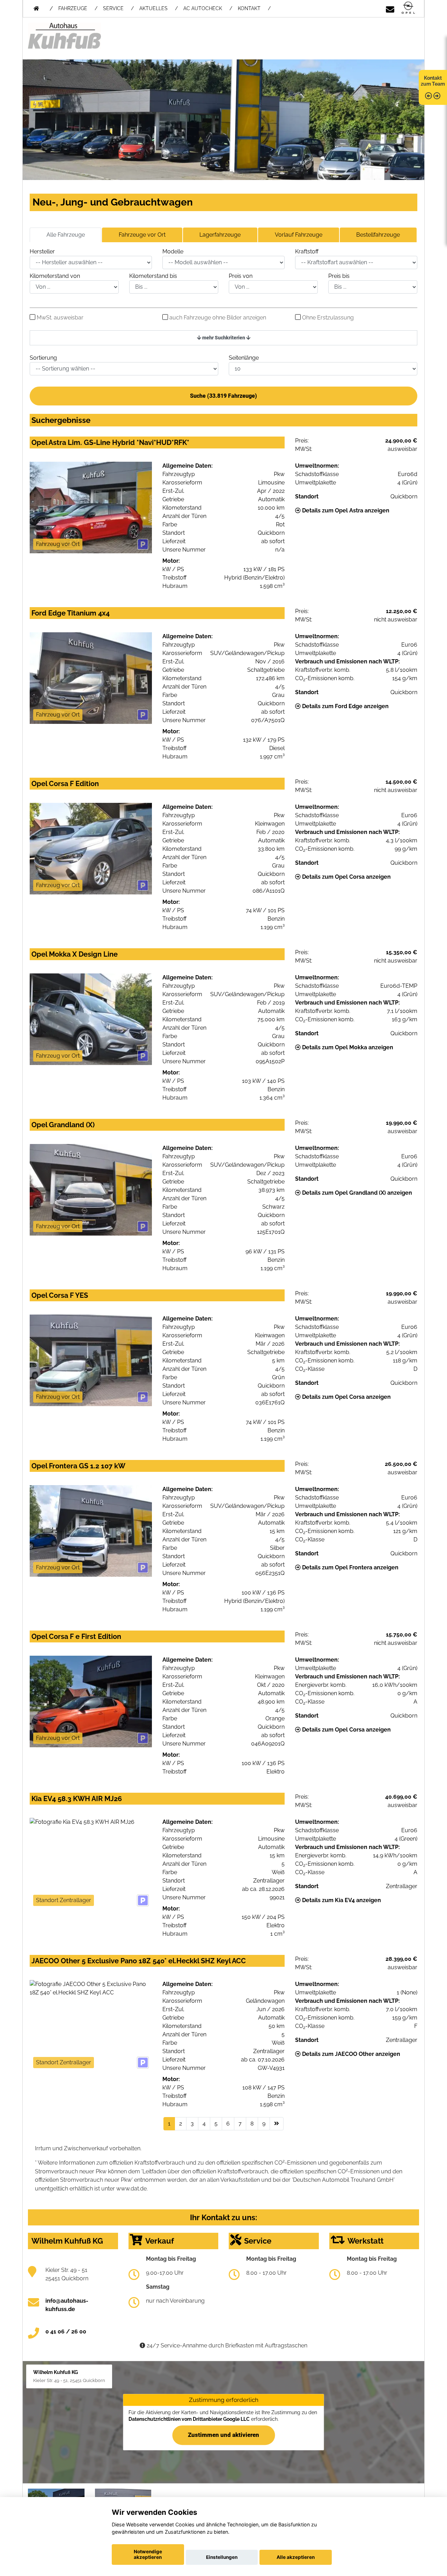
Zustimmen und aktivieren (223, 2435)
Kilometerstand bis (153, 276)
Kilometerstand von (55, 276)
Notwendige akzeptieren (148, 2554)
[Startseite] (408, 8)
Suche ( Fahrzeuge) (223, 396)
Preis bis (339, 276)
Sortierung (43, 358)
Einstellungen (222, 2557)
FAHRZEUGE (73, 8)
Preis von (241, 276)
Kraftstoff (307, 251)
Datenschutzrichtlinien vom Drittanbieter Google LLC (189, 2419)
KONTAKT (249, 8)
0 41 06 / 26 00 (66, 2332)
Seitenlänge (244, 358)
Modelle (173, 251)
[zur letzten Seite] (277, 2124)
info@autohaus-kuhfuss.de (67, 2305)
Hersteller (42, 251)
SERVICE (113, 8)
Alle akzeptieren (296, 2557)
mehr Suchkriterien (224, 338)
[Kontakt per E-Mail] (390, 8)
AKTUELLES (153, 8)
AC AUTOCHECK (203, 8)
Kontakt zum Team (433, 81)
